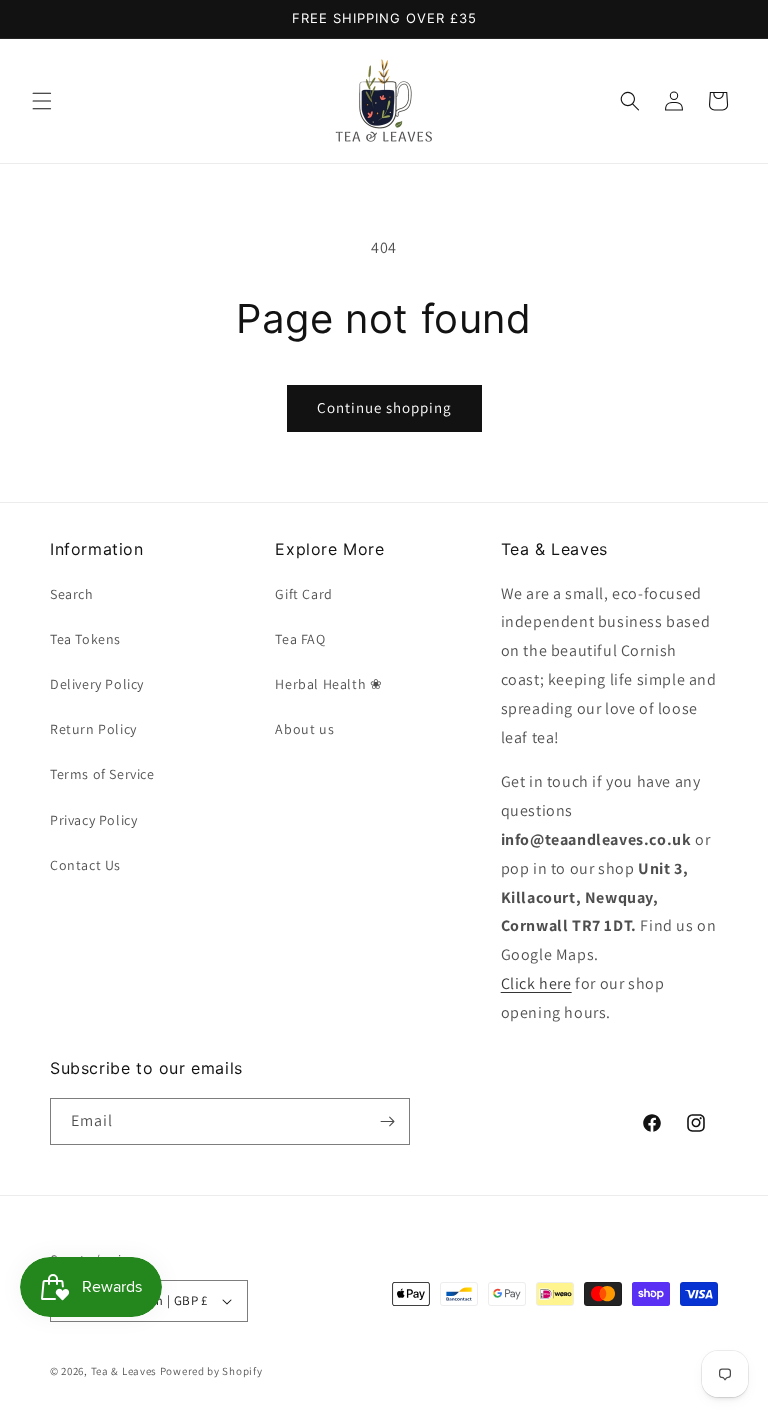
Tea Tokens (85, 639)
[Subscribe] (387, 1121)
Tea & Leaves (124, 1371)
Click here (536, 983)
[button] (42, 101)
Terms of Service (102, 774)
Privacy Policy (93, 820)
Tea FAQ (300, 639)
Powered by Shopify (211, 1371)
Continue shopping (384, 407)
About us (304, 729)
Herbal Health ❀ (328, 684)
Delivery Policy (97, 684)
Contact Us (85, 865)
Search (72, 594)
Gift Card (303, 594)
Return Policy (93, 729)
